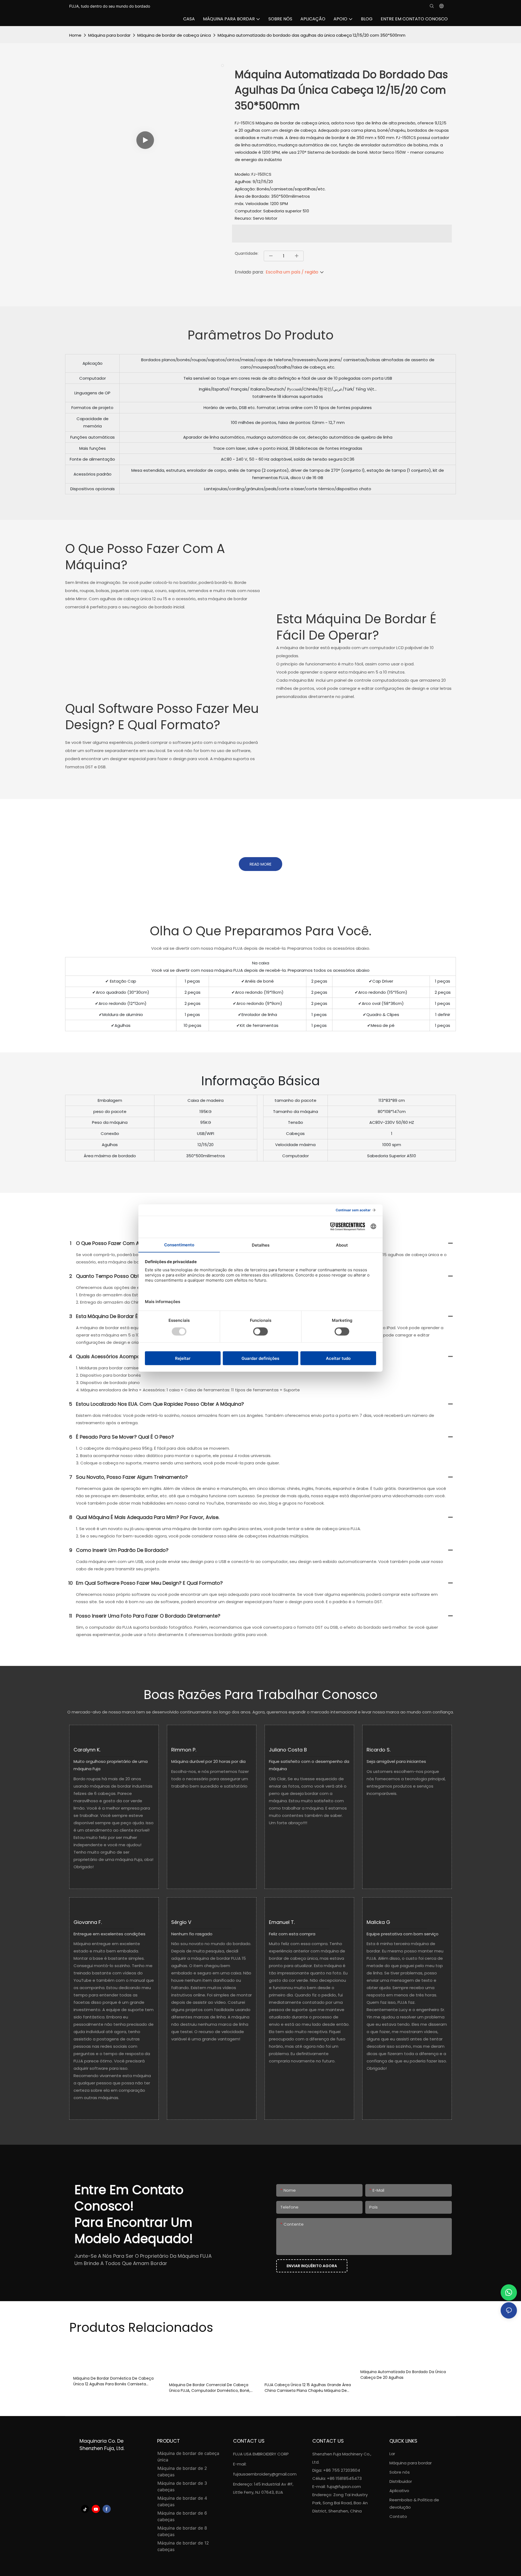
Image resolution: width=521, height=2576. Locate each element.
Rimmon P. (184, 1750)
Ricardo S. (379, 1750)
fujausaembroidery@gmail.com (265, 2474)
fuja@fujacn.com (344, 2487)
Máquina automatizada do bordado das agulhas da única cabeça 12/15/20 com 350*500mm (312, 35)
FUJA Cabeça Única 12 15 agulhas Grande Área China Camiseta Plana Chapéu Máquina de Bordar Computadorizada (308, 2388)
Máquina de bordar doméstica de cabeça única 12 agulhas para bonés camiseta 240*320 (113, 2381)
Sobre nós (400, 2472)
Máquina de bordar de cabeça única (174, 35)
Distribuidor (401, 2481)
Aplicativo (400, 2491)
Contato (398, 2516)
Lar (392, 2454)
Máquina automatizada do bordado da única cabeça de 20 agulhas (403, 2375)
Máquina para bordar (109, 35)
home (75, 35)
